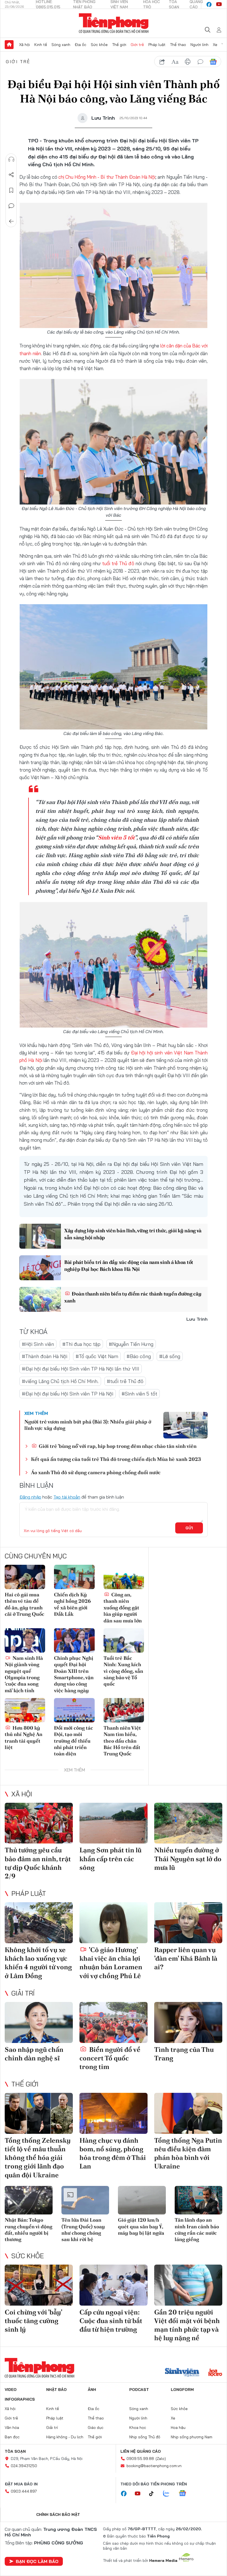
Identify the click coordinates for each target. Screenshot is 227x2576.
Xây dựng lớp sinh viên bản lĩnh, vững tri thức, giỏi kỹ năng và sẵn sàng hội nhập (133, 1234)
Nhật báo (56, 2390)
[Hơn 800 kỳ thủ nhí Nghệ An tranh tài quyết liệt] (25, 1710)
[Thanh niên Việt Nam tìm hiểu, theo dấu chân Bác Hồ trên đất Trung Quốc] (124, 1710)
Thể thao (178, 45)
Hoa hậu (178, 2428)
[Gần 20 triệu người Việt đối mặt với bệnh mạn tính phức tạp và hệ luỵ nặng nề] (188, 2285)
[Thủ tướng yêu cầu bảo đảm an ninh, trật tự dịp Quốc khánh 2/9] (39, 1823)
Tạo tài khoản (67, 1497)
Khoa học (138, 2428)
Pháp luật (157, 45)
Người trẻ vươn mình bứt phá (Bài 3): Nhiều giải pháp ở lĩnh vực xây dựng (88, 1425)
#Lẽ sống (170, 1356)
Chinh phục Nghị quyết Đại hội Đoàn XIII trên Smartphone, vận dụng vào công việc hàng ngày (74, 1674)
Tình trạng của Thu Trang (184, 2054)
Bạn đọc (12, 2437)
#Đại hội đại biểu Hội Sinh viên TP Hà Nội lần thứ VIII (81, 1369)
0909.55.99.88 (140, 2459)
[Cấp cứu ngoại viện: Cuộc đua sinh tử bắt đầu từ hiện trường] (114, 2285)
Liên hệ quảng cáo (141, 2451)
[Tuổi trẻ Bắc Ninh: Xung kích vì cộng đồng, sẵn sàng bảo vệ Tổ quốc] (124, 1640)
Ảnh (92, 2390)
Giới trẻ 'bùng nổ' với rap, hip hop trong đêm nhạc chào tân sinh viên (117, 1446)
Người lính (199, 45)
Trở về (11, 221)
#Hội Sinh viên (38, 1344)
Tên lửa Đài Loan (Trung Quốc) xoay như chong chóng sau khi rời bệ (83, 2230)
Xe (215, 45)
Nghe (11, 159)
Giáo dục (96, 2428)
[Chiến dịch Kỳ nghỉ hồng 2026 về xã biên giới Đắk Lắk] (74, 1577)
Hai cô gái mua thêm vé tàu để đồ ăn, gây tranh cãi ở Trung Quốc (24, 1604)
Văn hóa (12, 2428)
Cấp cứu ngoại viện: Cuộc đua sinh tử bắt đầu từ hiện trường (111, 2321)
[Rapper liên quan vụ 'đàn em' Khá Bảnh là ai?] (188, 1923)
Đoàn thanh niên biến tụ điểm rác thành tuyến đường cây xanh (133, 1297)
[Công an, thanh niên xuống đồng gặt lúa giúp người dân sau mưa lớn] (124, 1577)
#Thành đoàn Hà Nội (45, 1356)
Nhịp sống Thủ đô (145, 2437)
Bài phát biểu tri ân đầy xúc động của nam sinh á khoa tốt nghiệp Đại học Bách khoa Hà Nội (129, 1266)
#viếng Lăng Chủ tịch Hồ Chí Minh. (60, 1381)
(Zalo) (161, 2459)
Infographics (20, 2399)
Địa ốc (81, 45)
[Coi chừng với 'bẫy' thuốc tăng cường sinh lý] (39, 2285)
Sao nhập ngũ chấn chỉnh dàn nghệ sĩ (34, 2054)
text (175, 62)
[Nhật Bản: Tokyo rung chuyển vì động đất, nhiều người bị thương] (29, 2200)
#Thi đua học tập (81, 1344)
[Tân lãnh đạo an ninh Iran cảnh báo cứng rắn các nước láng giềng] (199, 2200)
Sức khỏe (99, 45)
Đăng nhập (30, 1497)
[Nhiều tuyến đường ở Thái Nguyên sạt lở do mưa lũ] (188, 1823)
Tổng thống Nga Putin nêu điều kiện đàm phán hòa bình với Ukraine (188, 2153)
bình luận (200, 62)
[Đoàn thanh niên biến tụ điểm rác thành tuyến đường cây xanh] (40, 1299)
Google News (213, 62)
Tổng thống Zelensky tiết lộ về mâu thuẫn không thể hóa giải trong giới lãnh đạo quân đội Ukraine (38, 2158)
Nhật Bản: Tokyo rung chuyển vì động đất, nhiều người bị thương (29, 2230)
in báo (188, 62)
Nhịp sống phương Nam (192, 2437)
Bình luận (11, 206)
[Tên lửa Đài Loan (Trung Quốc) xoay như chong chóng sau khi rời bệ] (85, 2200)
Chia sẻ (11, 175)
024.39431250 (24, 2466)
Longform (182, 2390)
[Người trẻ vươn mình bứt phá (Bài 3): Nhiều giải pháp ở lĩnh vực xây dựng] (185, 1425)
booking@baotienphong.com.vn (154, 2466)
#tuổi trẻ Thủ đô (125, 1381)
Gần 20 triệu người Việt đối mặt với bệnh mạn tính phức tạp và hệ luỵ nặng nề (187, 2325)
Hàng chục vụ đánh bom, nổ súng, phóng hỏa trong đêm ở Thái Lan (113, 2153)
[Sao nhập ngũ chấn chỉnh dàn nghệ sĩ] (39, 2022)
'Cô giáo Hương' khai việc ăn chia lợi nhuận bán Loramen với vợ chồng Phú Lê (111, 1963)
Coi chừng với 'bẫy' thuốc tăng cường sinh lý (33, 2321)
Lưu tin (11, 190)
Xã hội (24, 45)
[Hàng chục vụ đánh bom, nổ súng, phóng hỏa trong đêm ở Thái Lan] (114, 2113)
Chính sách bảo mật (58, 2514)
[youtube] (219, 4)
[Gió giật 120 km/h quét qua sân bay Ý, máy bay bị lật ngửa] (142, 2200)
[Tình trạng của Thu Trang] (188, 2022)
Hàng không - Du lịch (65, 2437)
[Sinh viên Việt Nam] (182, 2373)
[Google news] (185, 2494)
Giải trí (23, 1993)
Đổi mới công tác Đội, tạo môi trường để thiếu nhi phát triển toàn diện (73, 1741)
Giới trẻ (137, 45)
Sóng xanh (61, 45)
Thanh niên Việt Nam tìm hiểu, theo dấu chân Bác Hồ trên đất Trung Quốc (122, 1741)
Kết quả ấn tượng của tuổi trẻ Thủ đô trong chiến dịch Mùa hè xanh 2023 (116, 1459)
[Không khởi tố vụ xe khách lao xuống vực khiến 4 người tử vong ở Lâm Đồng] (39, 1923)
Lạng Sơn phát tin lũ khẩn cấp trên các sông (110, 1859)
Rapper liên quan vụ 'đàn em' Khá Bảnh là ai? (186, 1958)
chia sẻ (162, 62)
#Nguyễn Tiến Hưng (131, 1344)
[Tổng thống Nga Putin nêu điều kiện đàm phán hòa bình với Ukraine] (188, 2113)
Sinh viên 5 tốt (116, 838)
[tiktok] (154, 2494)
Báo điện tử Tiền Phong (114, 23)
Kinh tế (41, 45)
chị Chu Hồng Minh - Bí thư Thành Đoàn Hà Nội (107, 177)
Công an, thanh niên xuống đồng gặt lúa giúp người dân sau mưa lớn (123, 1608)
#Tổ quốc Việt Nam (97, 1356)
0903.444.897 (24, 2491)
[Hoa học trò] (215, 2373)
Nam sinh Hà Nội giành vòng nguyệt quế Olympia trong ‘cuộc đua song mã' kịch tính (24, 1674)
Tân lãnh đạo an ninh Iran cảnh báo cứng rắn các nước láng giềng (197, 2230)
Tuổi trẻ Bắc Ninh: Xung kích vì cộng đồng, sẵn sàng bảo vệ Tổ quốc (123, 1671)
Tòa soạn (15, 2451)
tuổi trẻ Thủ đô (118, 563)
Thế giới (119, 45)
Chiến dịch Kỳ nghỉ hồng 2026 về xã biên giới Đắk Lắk (72, 1604)
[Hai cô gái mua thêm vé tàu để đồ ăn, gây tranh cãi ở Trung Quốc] (25, 1577)
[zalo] (169, 2494)
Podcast (139, 2390)
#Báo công (139, 1356)
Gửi (189, 1528)
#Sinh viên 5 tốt (139, 1394)
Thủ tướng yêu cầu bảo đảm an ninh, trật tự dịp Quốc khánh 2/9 (38, 1863)
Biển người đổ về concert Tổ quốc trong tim (110, 2058)
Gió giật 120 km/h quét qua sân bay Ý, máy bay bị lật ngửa (141, 2226)
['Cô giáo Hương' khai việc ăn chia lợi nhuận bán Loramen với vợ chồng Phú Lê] (114, 1923)
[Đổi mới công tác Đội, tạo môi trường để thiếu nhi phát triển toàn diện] (74, 1710)
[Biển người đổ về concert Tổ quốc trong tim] (114, 2022)
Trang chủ (9, 45)
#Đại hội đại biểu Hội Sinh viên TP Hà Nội (68, 1394)
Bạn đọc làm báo (37, 2561)
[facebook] (209, 4)
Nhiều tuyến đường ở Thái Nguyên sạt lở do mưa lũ (188, 1859)
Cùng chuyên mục (36, 1556)
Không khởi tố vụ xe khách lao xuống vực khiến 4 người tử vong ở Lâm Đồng (38, 1963)
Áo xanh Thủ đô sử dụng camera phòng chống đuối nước (96, 1472)
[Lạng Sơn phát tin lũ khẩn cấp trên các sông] (114, 1823)
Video (11, 2390)
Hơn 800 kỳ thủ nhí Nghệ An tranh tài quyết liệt (24, 1738)
